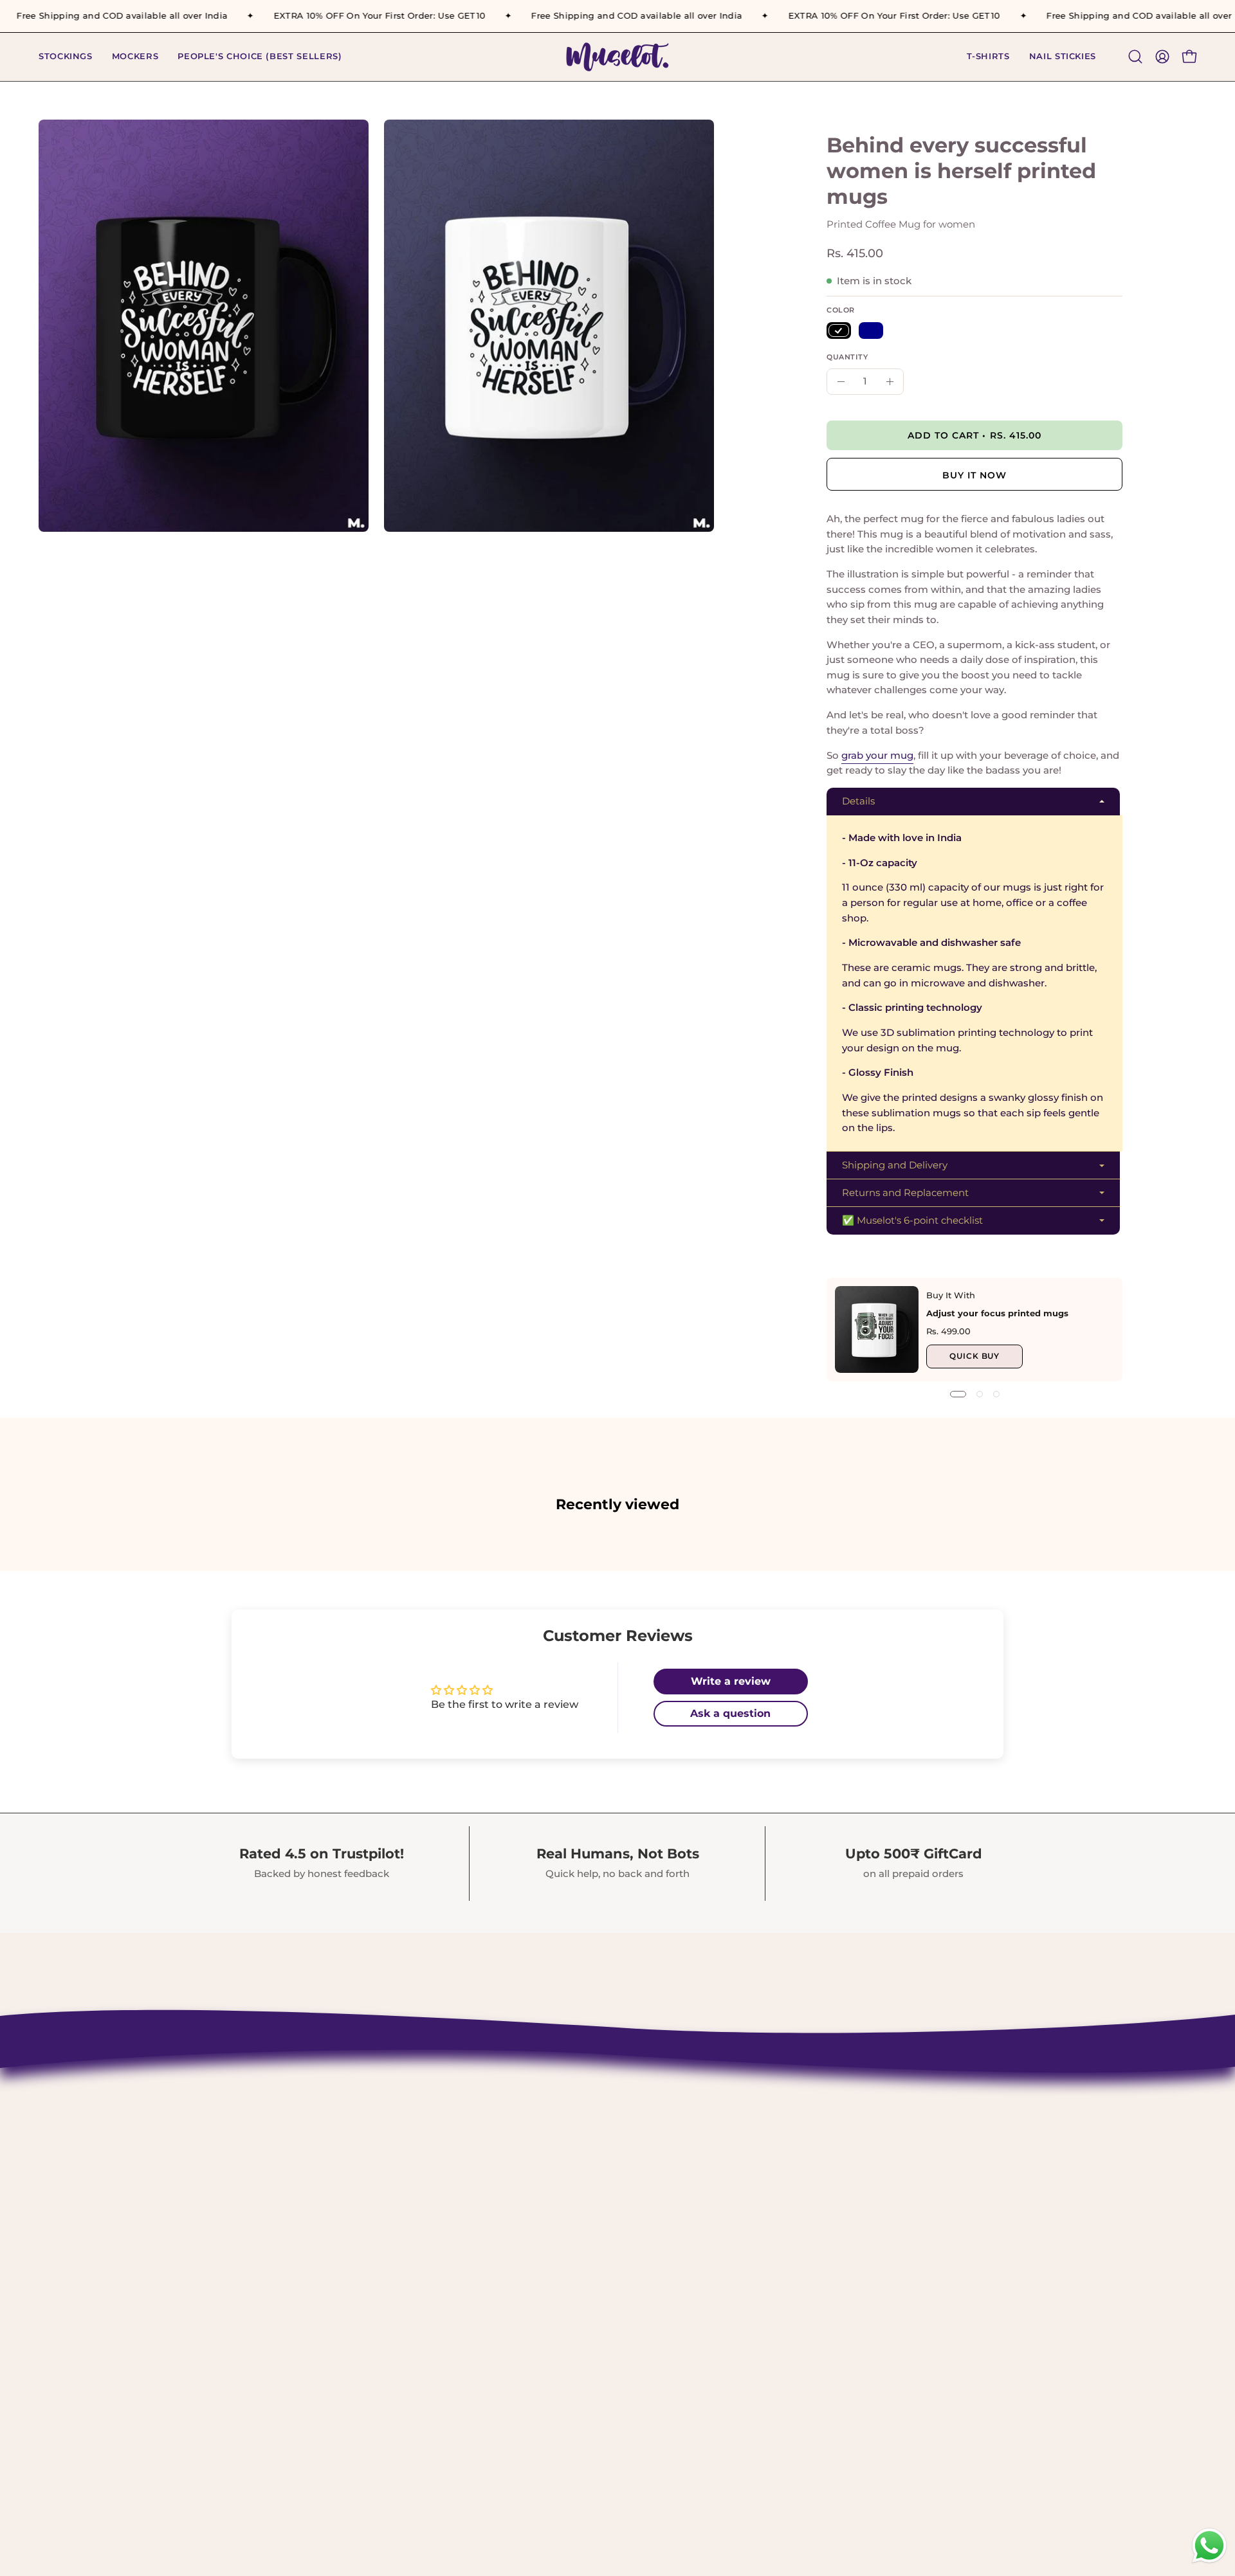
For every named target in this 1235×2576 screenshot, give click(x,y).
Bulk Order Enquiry (539, 2258)
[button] (988, 57)
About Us (510, 2124)
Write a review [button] (731, 1681)
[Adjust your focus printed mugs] (877, 1329)
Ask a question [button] (730, 1713)
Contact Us (515, 2101)
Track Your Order (531, 2168)
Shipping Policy (529, 2146)
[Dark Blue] (871, 331)
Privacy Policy (524, 2213)
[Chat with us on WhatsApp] (1209, 2562)
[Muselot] (617, 57)
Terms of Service (530, 2235)
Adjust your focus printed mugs (997, 1313)
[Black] (839, 331)
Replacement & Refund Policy (568, 2191)
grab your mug (877, 755)
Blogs (500, 2302)
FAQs (499, 2280)
